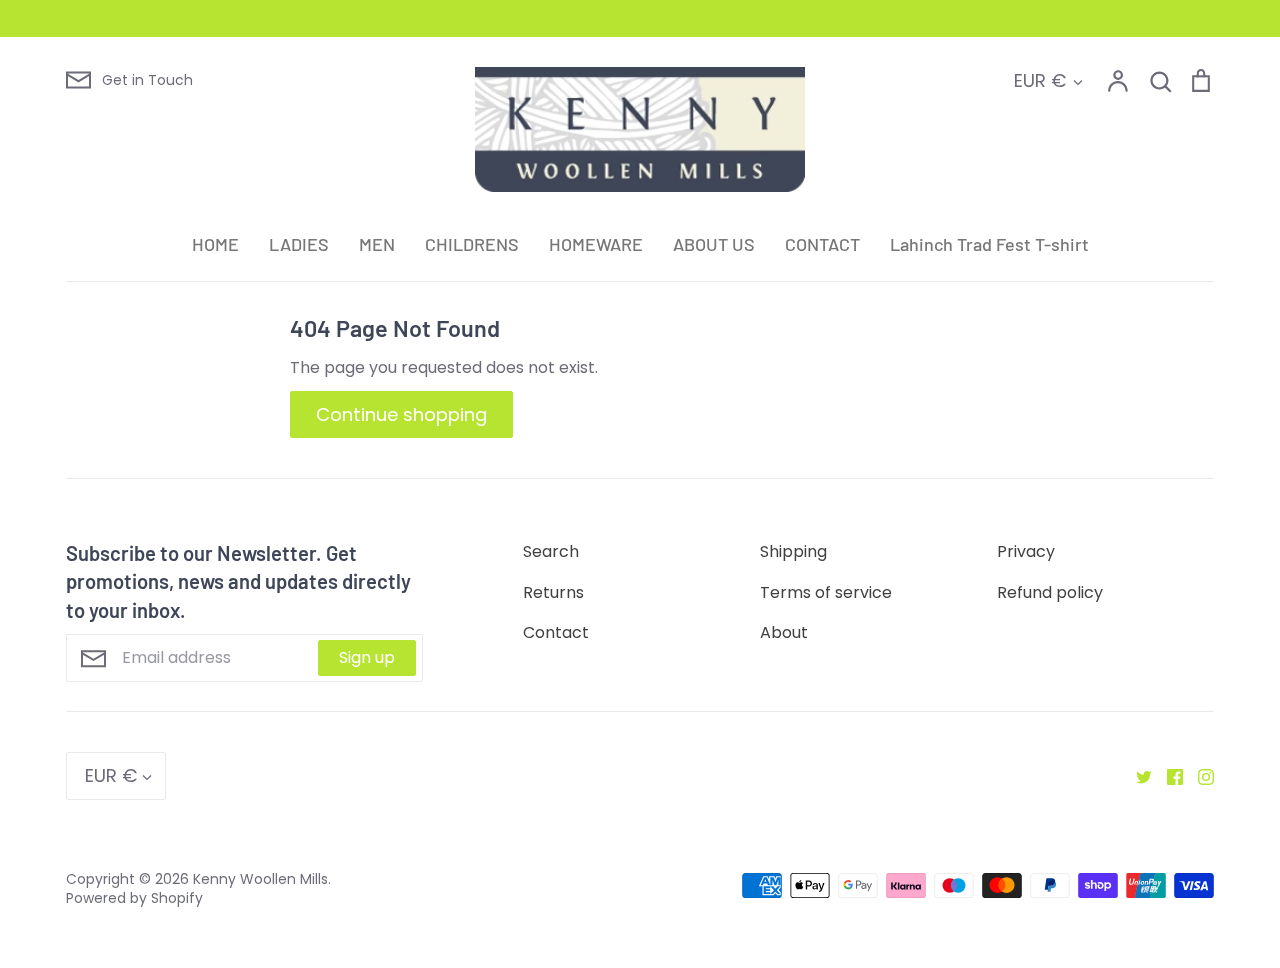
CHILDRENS (472, 244)
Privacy (1026, 551)
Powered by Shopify (134, 898)
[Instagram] (1198, 775)
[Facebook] (1167, 775)
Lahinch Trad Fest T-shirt (989, 244)
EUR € (1040, 80)
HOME (215, 244)
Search (551, 551)
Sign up (367, 657)
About (784, 632)
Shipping (793, 551)
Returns (553, 592)
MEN (377, 244)
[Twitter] (1136, 775)
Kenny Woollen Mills (260, 879)
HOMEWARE (596, 244)
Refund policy (1050, 592)
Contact (556, 632)
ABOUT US (714, 244)
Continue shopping (401, 414)
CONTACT (822, 244)
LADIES (299, 244)
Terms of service (826, 592)
